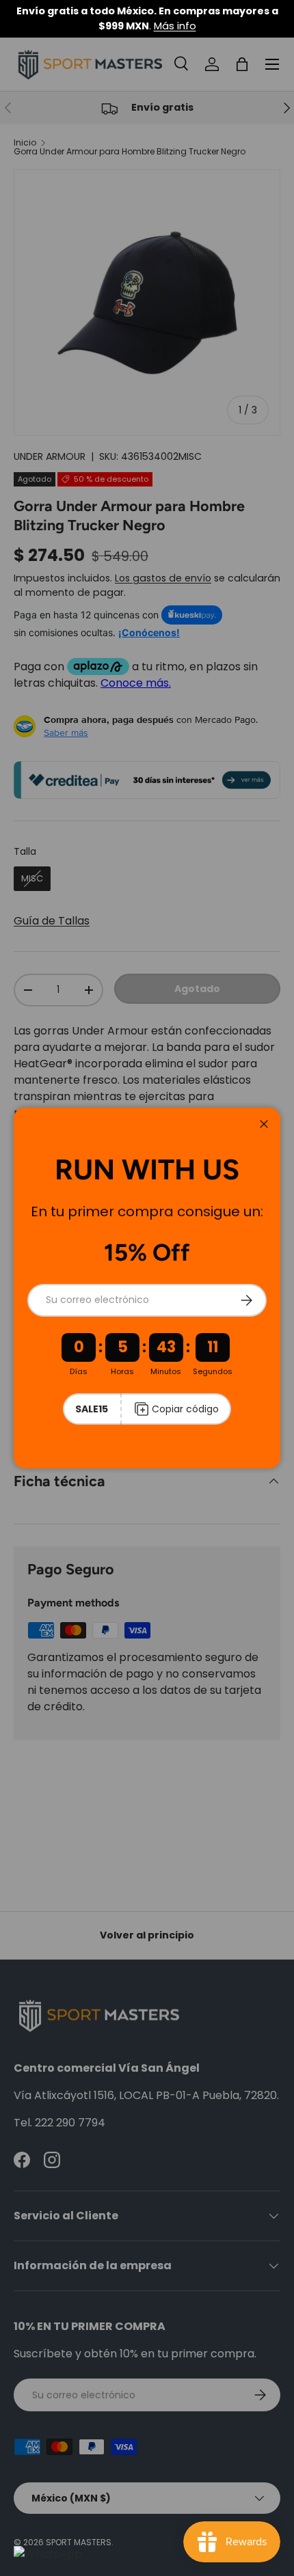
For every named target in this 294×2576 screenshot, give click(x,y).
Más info (175, 26)
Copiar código (185, 1409)
